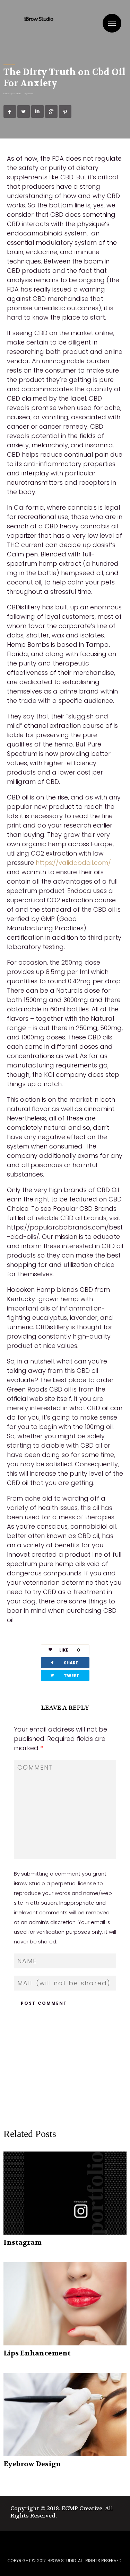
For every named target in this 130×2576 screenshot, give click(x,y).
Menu (112, 23)
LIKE (70, 1650)
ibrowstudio (17, 94)
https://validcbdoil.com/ (73, 863)
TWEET (64, 1675)
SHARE (64, 1662)
